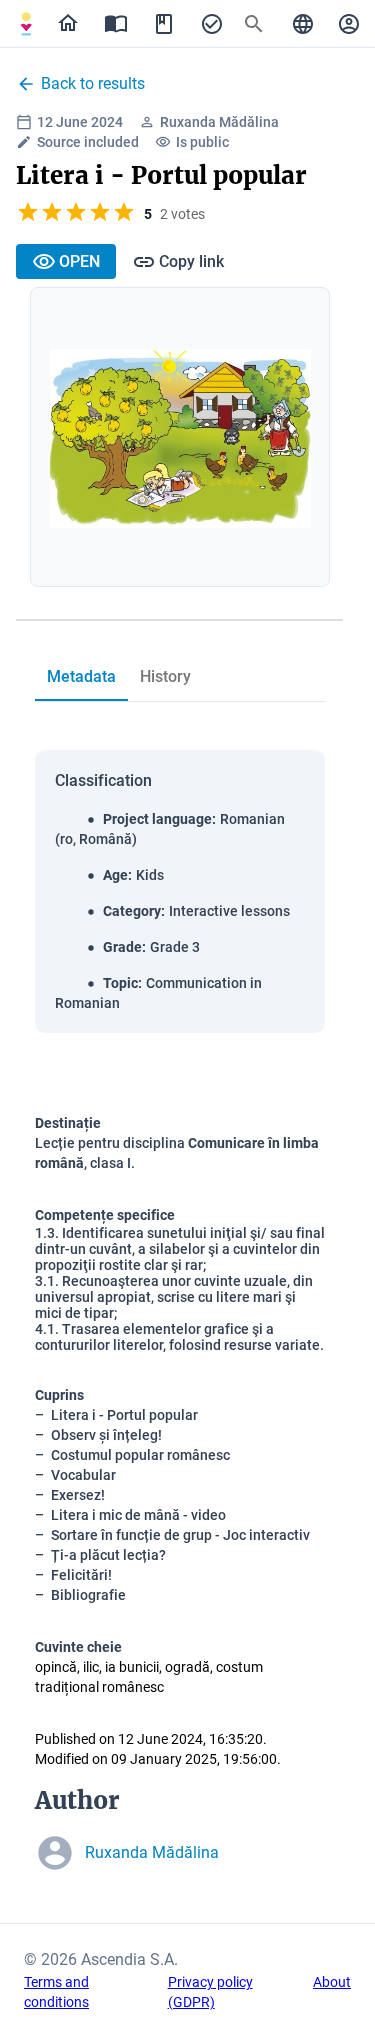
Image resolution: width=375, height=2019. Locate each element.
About (332, 1982)
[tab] (26, 24)
